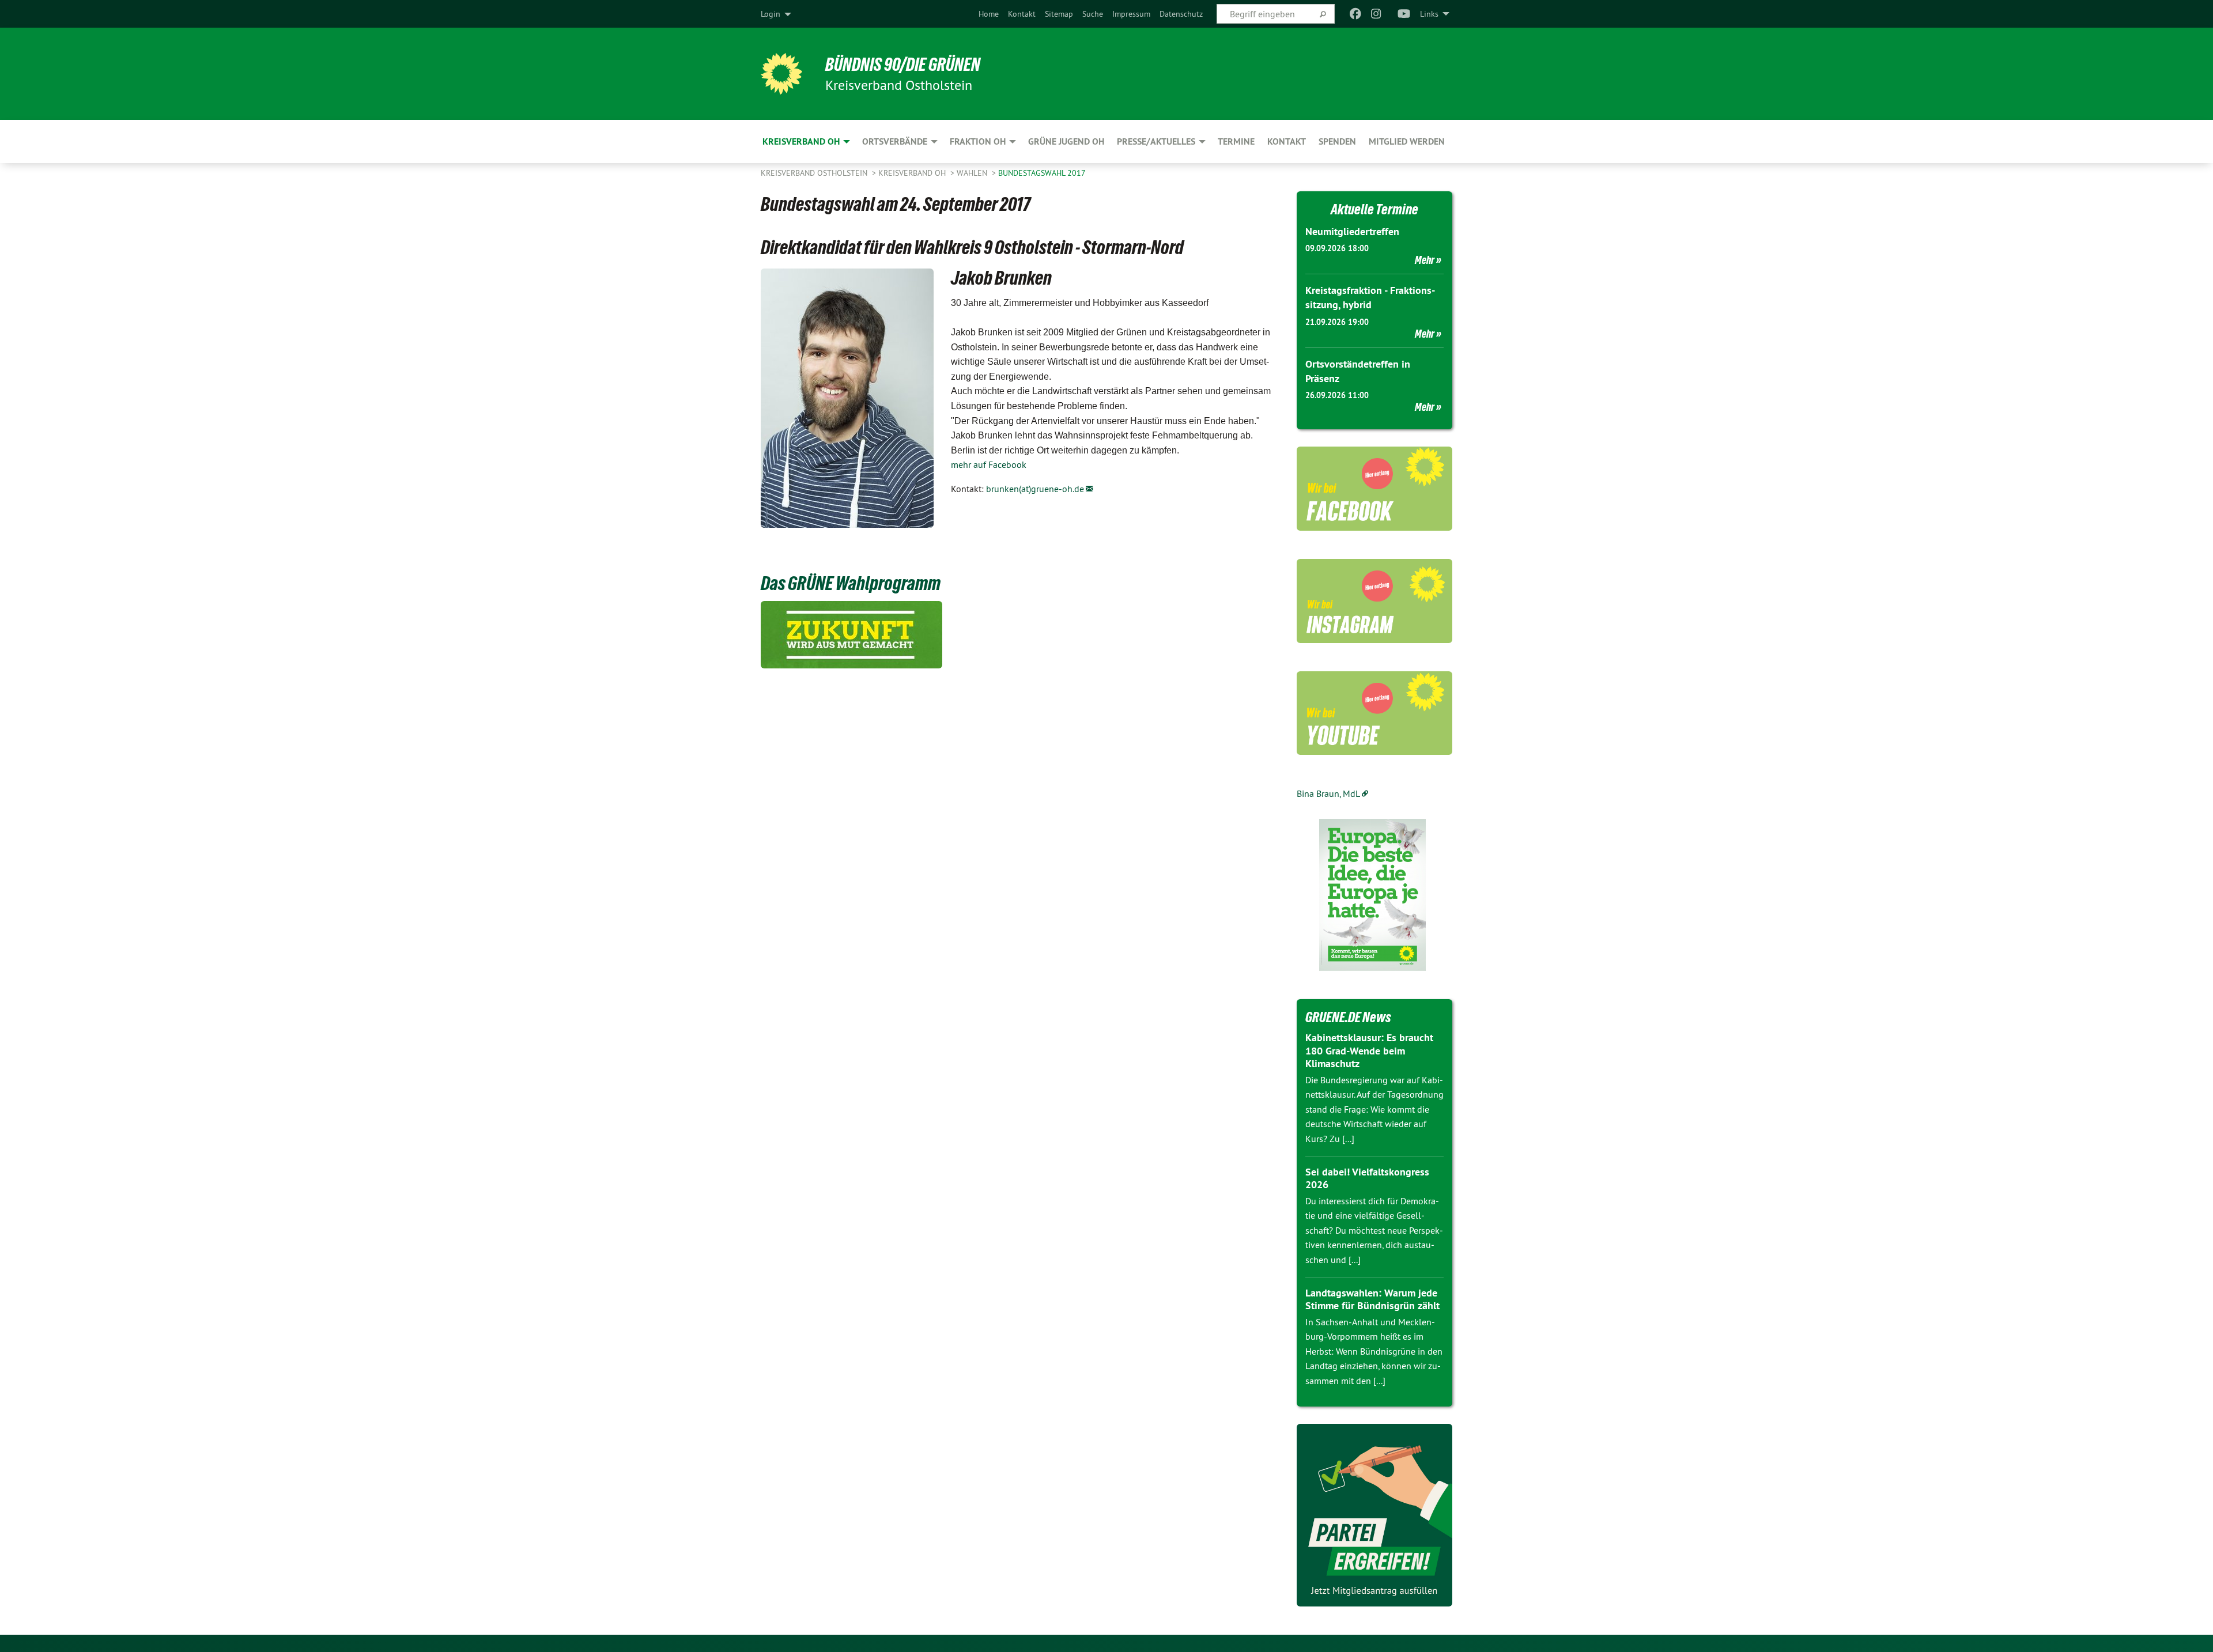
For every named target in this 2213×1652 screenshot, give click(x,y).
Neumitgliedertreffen (1352, 231)
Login (771, 14)
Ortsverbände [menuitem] (895, 141)
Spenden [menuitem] (1337, 141)
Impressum (1131, 14)
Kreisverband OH (913, 173)
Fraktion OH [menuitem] (978, 141)
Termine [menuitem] (1236, 141)
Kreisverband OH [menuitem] (801, 141)
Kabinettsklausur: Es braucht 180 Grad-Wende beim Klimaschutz (1369, 1050)
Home (989, 14)
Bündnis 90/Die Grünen (903, 65)
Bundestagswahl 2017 (1042, 173)
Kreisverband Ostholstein (815, 173)
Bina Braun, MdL (1328, 793)
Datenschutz (1181, 14)
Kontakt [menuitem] (1287, 141)
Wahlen (973, 173)
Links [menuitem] (1429, 14)
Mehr (1425, 260)
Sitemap (1059, 14)
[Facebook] (1355, 14)
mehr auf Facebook (989, 464)
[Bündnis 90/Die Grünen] (781, 74)
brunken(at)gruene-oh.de (1035, 489)
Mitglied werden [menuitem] (1407, 141)
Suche (1093, 14)
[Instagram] (1376, 14)
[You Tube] (1404, 14)
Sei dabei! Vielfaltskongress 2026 (1367, 1178)
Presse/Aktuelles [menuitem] (1156, 141)
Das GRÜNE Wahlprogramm (851, 583)
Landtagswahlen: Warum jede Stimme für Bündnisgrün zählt (1372, 1299)
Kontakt (1022, 14)
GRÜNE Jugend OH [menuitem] (1066, 141)
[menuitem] (989, 14)
